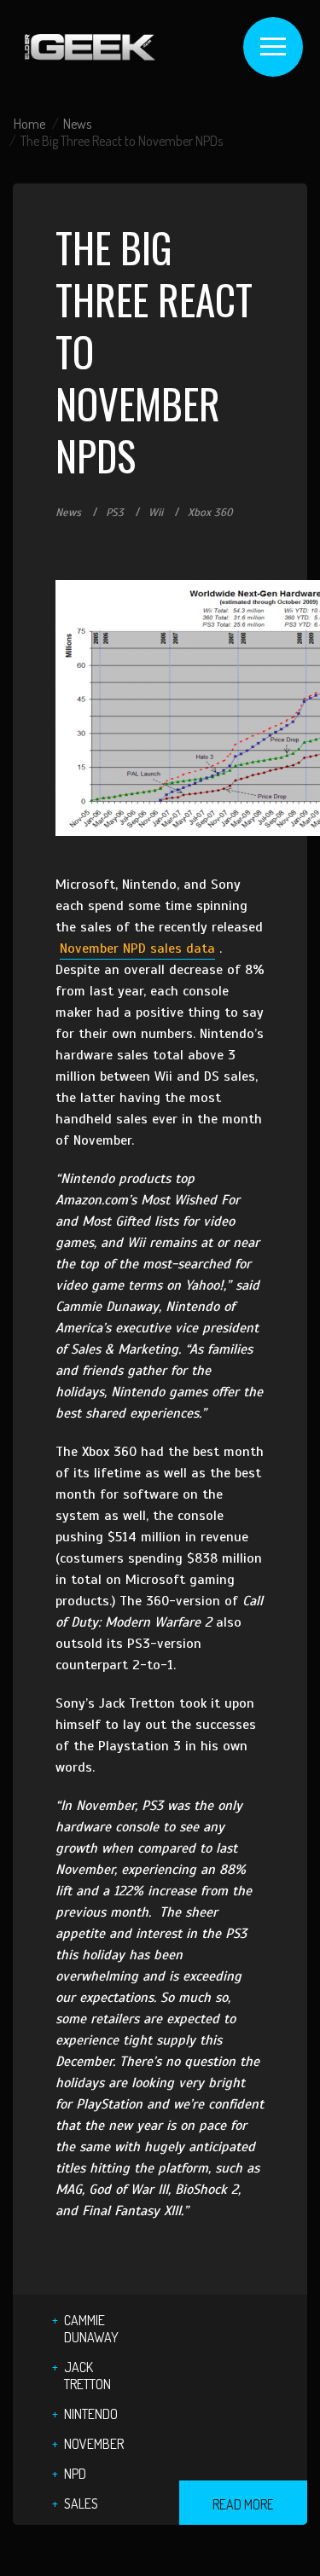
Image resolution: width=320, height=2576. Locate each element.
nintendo (91, 2414)
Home (29, 124)
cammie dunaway (91, 2329)
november (94, 2444)
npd (75, 2474)
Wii (156, 513)
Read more (243, 2504)
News (77, 124)
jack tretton (87, 2376)
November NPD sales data (137, 949)
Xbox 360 (210, 513)
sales (81, 2503)
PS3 (115, 513)
